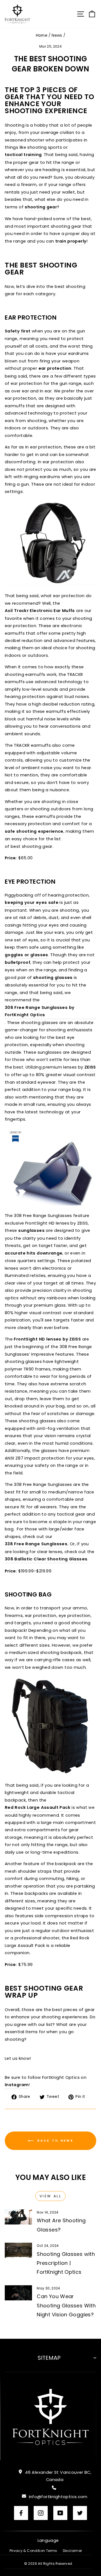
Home (42, 35)
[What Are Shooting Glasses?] (18, 2217)
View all (51, 2196)
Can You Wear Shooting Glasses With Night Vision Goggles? (66, 2305)
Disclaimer (73, 2551)
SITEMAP (49, 2358)
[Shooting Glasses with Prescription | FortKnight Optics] (18, 2250)
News (57, 35)
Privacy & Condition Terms (33, 2551)
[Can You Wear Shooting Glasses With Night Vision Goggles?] (18, 2293)
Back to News (54, 2140)
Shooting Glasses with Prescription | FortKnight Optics (66, 2263)
